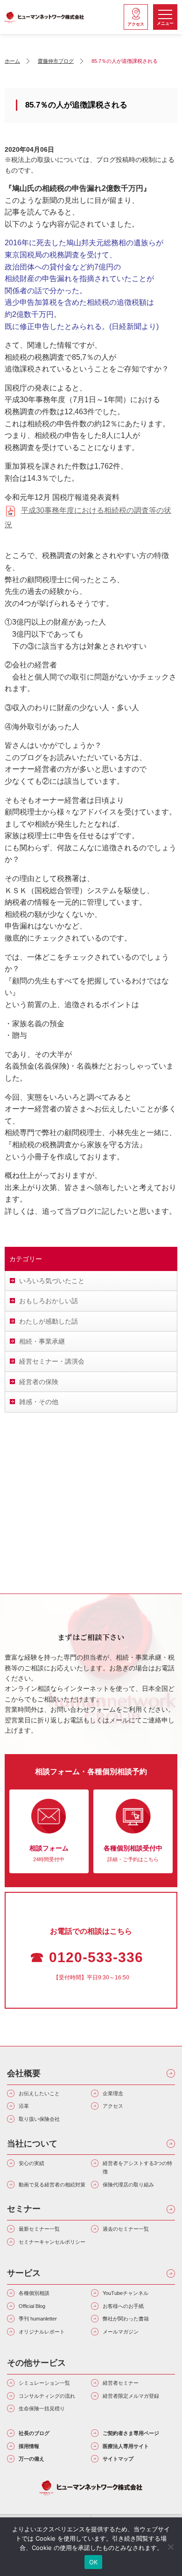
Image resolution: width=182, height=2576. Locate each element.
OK (94, 2562)
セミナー (24, 2209)
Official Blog (32, 2306)
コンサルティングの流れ (47, 2396)
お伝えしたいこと (39, 2093)
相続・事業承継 (42, 1341)
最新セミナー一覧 (39, 2229)
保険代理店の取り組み (128, 2185)
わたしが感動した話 (49, 1321)
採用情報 (29, 2446)
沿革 (24, 2106)
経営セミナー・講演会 (52, 1361)
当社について (32, 2144)
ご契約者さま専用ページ (131, 2433)
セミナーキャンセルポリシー (52, 2242)
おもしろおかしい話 (49, 1301)
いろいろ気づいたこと (52, 1281)
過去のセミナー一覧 (126, 2229)
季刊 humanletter (38, 2319)
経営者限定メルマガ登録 (131, 2396)
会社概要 (24, 2073)
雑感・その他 (39, 1402)
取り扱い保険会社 (39, 2119)
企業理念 (113, 2093)
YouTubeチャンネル (126, 2293)
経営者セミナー (121, 2383)
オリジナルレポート (42, 2332)
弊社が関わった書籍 (126, 2319)
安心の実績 (31, 2163)
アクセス (113, 2106)
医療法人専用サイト (126, 2446)
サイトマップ (118, 2459)
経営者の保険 (39, 1382)
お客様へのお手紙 (123, 2306)
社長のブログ (34, 2433)
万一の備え (31, 2459)
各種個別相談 (34, 2293)
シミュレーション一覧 (44, 2383)
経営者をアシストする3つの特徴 (137, 2167)
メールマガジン (121, 2332)
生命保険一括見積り (42, 2408)
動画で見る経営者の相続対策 (52, 2185)
